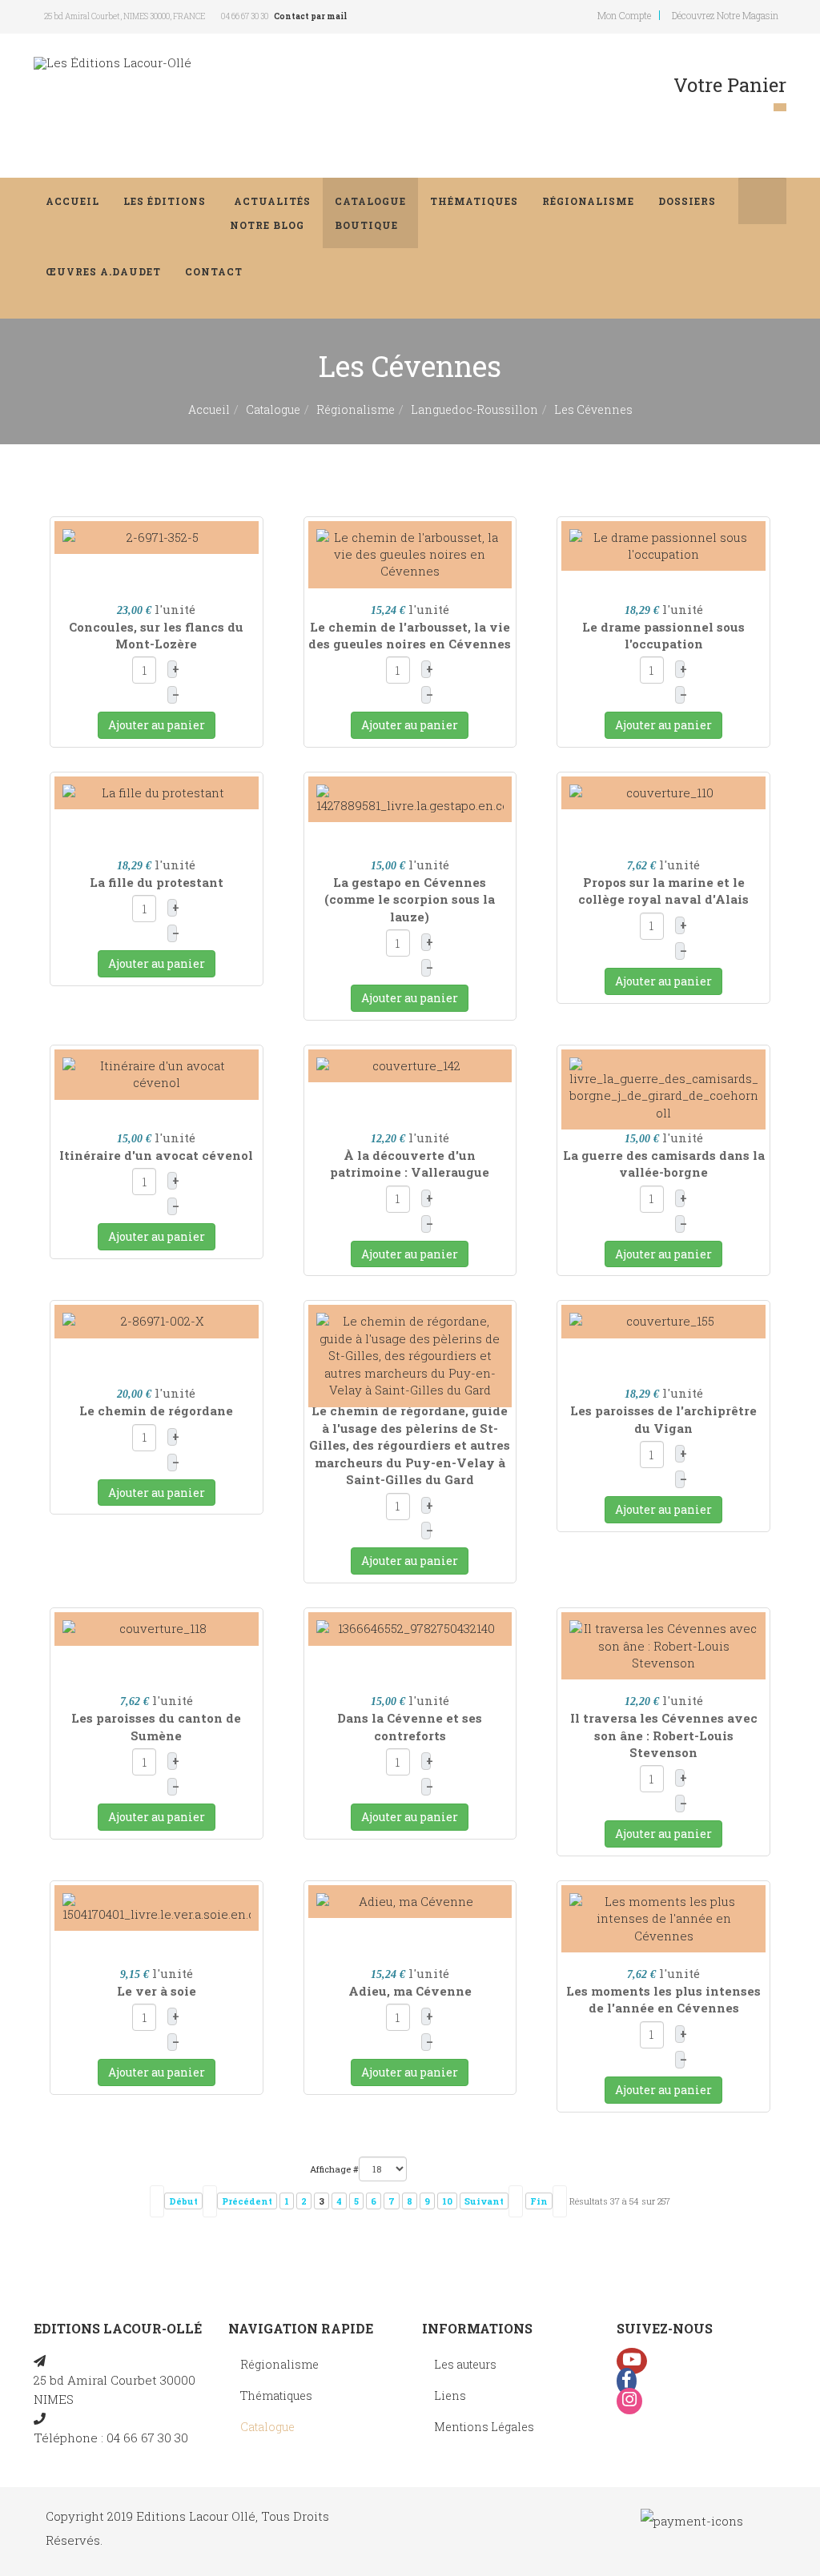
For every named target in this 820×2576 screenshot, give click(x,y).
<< (157, 2201)
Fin (539, 2201)
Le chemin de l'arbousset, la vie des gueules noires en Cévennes (410, 635)
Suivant (484, 2201)
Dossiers (687, 201)
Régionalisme (588, 201)
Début (183, 2201)
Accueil (72, 201)
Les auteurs (465, 2364)
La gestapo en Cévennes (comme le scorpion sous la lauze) (410, 899)
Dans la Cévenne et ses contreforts (410, 1726)
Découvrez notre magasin (725, 15)
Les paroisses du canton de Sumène (156, 1726)
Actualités (270, 213)
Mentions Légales (484, 2427)
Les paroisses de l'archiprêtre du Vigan (663, 1419)
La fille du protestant (157, 882)
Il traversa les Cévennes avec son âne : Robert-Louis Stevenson (664, 1735)
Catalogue (370, 213)
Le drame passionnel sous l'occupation (663, 635)
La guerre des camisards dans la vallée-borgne (664, 1164)
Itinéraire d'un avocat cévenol (156, 1155)
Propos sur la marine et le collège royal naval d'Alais (663, 891)
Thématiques (474, 201)
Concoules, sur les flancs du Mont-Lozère (156, 635)
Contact (214, 271)
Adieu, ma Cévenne (410, 1991)
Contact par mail (310, 16)
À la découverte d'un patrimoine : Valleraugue (410, 1164)
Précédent (247, 2201)
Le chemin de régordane (156, 1410)
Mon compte (624, 15)
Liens (450, 2395)
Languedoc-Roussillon (474, 409)
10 (447, 2201)
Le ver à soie (157, 1991)
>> (560, 2201)
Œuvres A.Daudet (103, 271)
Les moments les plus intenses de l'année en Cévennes (663, 1999)
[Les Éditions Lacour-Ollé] (113, 63)
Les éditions (165, 201)
